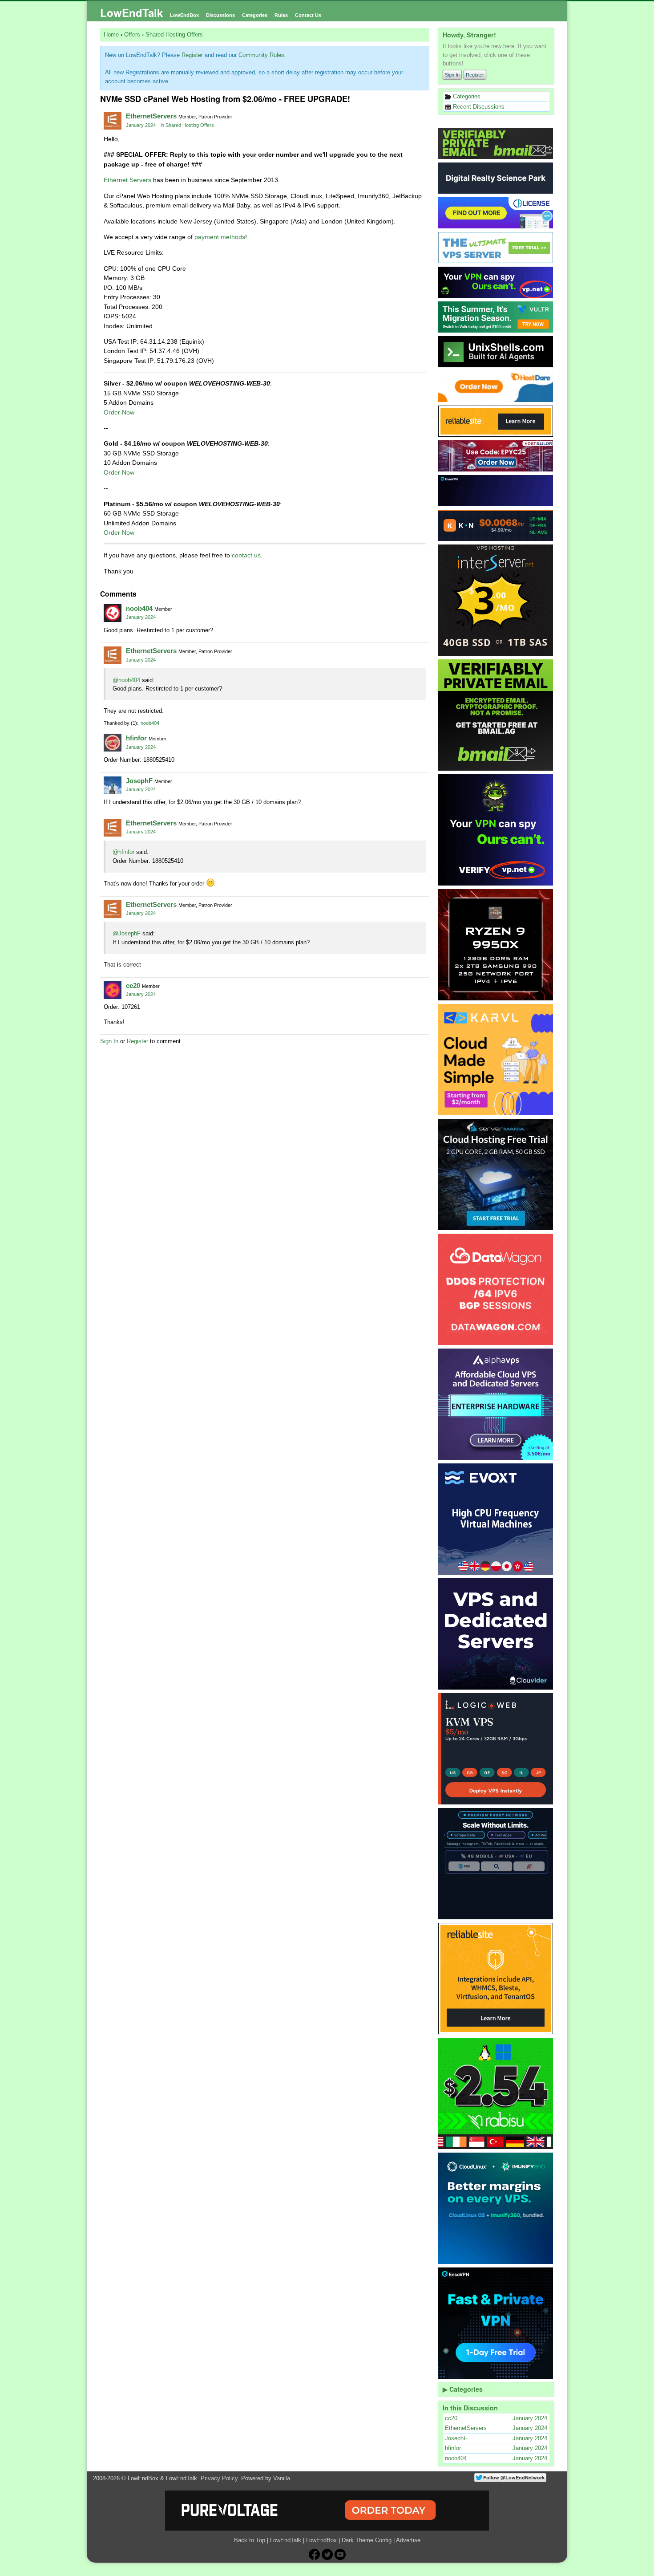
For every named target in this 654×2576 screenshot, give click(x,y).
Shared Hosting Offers (190, 125)
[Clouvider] (496, 1634)
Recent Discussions (478, 107)
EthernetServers (151, 116)
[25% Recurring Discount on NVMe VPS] (496, 456)
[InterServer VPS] (496, 600)
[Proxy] (496, 1864)
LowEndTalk (131, 12)
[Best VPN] (496, 830)
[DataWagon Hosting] (496, 1289)
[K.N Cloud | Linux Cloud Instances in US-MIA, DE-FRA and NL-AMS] (496, 525)
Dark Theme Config (367, 2540)
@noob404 (126, 680)
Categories (255, 15)
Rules (281, 15)
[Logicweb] (496, 1749)
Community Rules (261, 55)
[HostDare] (496, 386)
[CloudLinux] (496, 2208)
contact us (246, 555)
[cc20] (113, 990)
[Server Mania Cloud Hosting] (496, 1174)
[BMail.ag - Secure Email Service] (496, 143)
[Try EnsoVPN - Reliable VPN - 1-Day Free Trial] (496, 491)
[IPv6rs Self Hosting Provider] (496, 352)
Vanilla (282, 2478)
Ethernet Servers (127, 180)
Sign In (452, 75)
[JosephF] (113, 785)
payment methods (220, 237)
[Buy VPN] (496, 282)
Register (475, 75)
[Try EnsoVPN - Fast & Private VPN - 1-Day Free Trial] (496, 2323)
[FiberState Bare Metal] (496, 945)
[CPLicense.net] (496, 213)
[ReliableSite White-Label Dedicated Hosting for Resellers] (496, 421)
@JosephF (127, 933)
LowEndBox (184, 15)
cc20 (133, 985)
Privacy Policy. (220, 2478)
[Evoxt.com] (496, 1519)
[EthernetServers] (113, 121)
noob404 (139, 608)
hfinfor (136, 738)
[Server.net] (496, 178)
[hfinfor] (113, 743)
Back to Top (250, 2540)
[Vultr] (496, 317)
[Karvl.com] (496, 1060)
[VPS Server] (496, 248)
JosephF (139, 781)
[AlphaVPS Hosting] (496, 1404)
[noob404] (113, 613)
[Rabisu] (496, 2093)
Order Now (119, 412)
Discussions (220, 15)
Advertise (408, 2540)
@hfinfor (123, 852)
